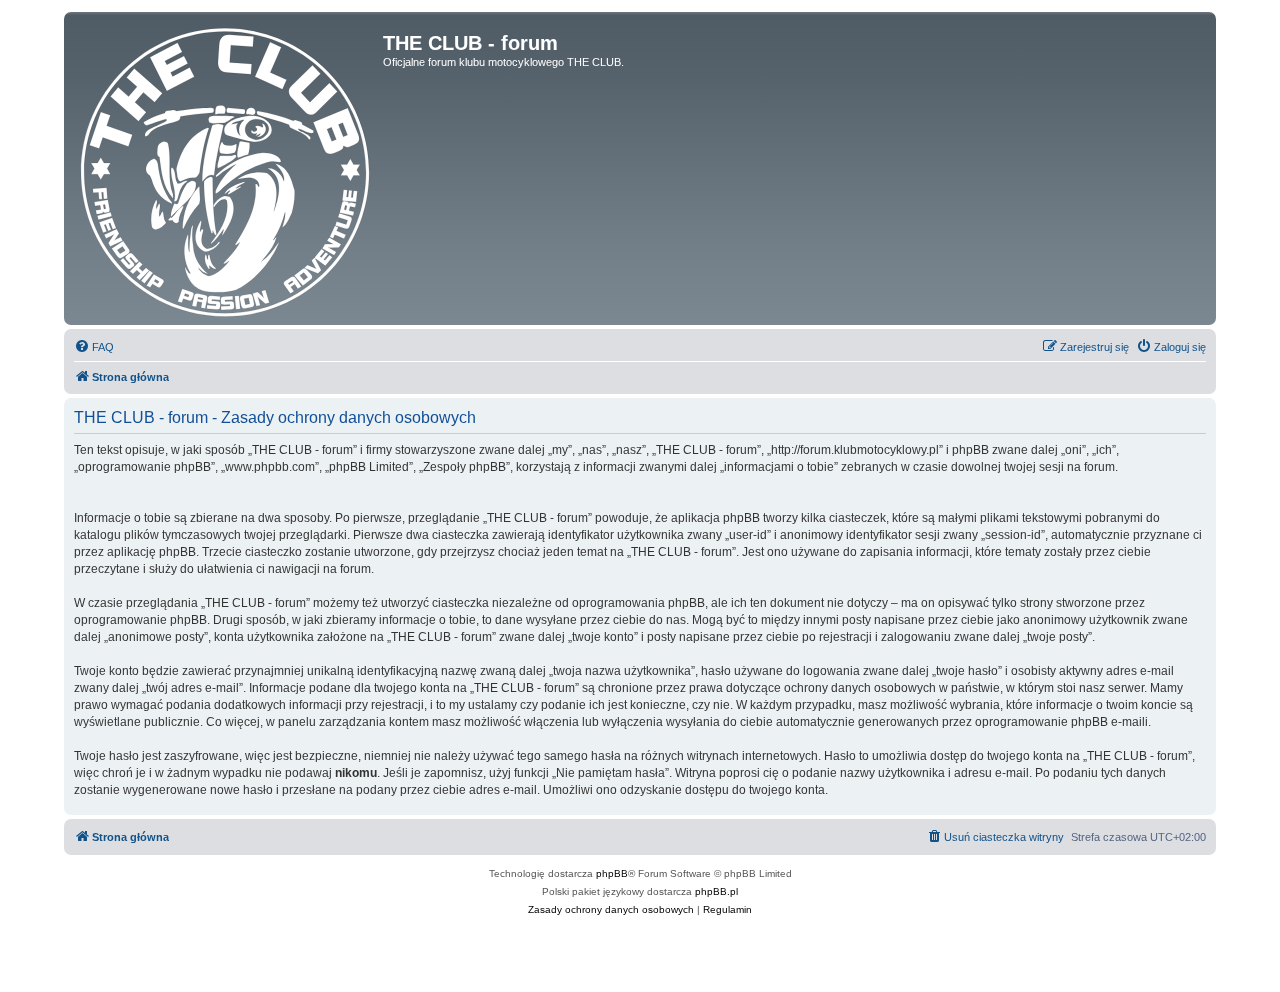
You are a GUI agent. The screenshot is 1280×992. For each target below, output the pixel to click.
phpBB (612, 873)
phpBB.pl (716, 891)
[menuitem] (94, 347)
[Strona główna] (226, 168)
